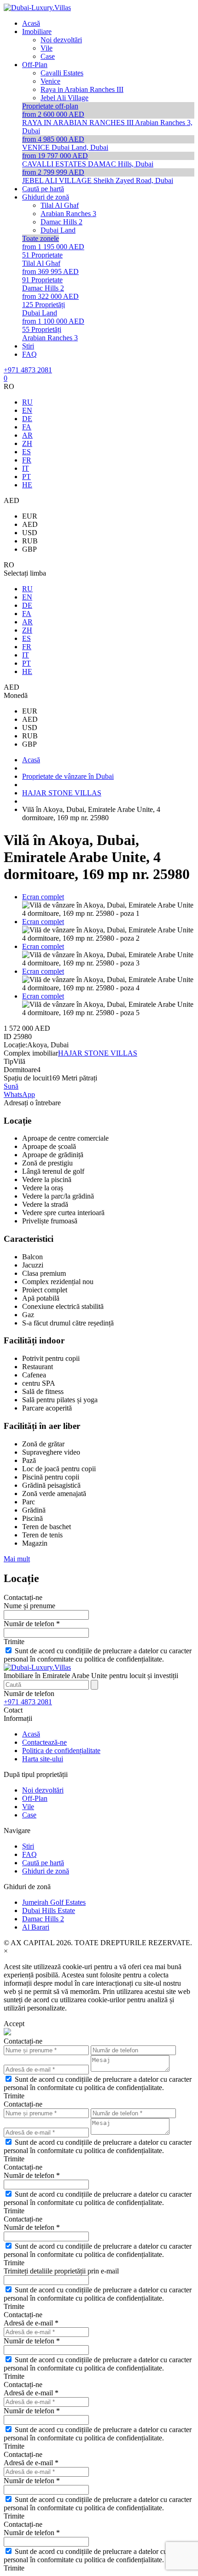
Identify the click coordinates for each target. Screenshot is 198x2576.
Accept (14, 2024)
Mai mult (17, 1559)
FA (27, 427)
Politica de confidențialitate (61, 1751)
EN (27, 410)
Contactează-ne (44, 1742)
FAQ (29, 1854)
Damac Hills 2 (43, 1919)
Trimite (14, 1642)
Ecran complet (43, 897)
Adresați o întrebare (32, 1103)
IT (26, 468)
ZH (27, 443)
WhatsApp (19, 1094)
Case (29, 1815)
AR (27, 435)
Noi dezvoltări (43, 1790)
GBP (29, 549)
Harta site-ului (43, 1759)
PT (26, 477)
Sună (11, 1086)
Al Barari (36, 1927)
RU (27, 402)
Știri (28, 1846)
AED (30, 524)
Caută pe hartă (43, 1863)
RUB (30, 541)
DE (27, 419)
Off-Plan (35, 1798)
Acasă (31, 1734)
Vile (28, 1807)
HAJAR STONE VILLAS (98, 1053)
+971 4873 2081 (28, 370)
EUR (30, 516)
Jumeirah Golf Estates (54, 1902)
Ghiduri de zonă (46, 1871)
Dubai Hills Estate (49, 1911)
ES (26, 452)
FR (27, 460)
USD (30, 533)
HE (27, 485)
